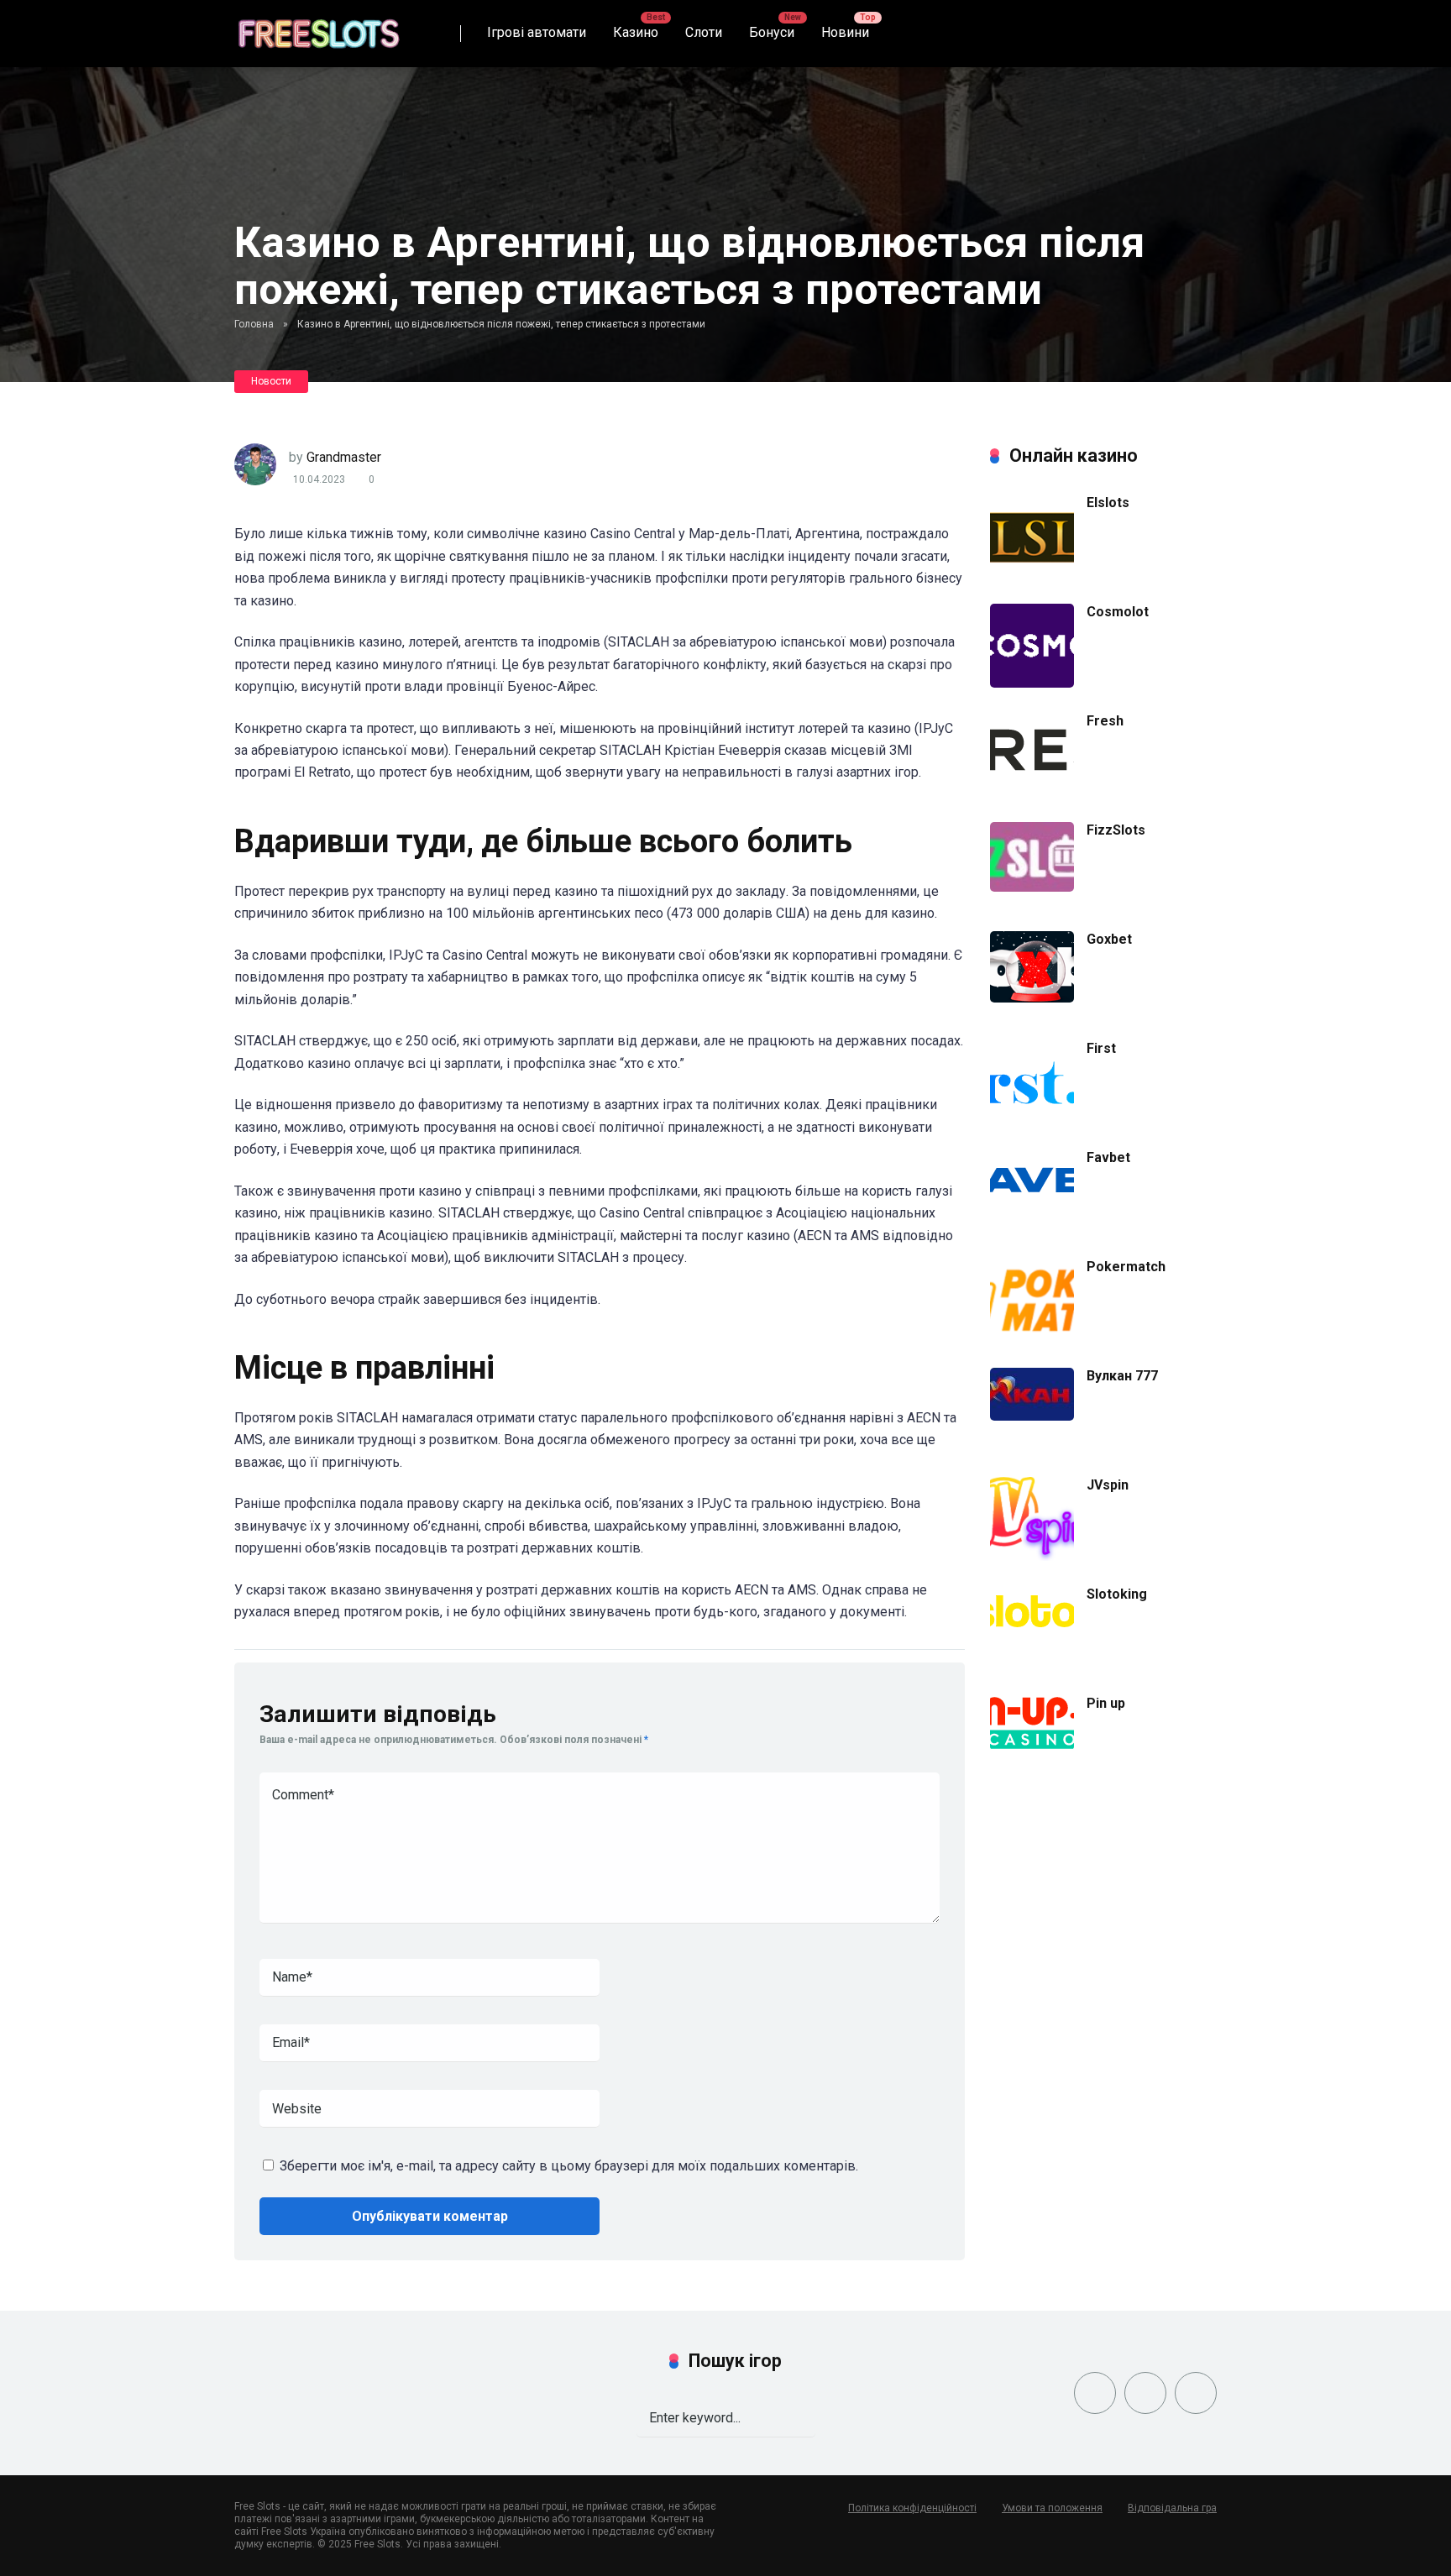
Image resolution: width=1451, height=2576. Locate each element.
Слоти (704, 32)
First (1101, 1048)
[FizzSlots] (1032, 887)
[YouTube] (1196, 2393)
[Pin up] (1032, 1746)
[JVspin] (1032, 1556)
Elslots (1108, 503)
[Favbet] (1032, 1208)
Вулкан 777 (1122, 1376)
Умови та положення (1052, 2508)
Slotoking (1117, 1594)
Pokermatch (1126, 1267)
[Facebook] (1095, 2393)
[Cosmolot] (1032, 683)
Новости (271, 381)
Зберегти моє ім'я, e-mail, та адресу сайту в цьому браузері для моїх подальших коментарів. (569, 2166)
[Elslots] (1032, 574)
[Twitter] (1145, 2393)
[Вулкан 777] (1032, 1416)
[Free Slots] (318, 27)
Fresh (1105, 721)
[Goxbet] (1032, 998)
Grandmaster (344, 457)
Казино (636, 32)
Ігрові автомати (537, 32)
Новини (845, 32)
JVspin (1108, 1485)
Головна (254, 324)
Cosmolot (1118, 612)
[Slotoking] (1032, 1644)
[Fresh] (1032, 783)
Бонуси (772, 32)
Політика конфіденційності (912, 2508)
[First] (1032, 1105)
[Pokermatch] (1032, 1338)
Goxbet (1109, 939)
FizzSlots (1116, 830)
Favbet (1108, 1157)
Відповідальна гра (1172, 2508)
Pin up (1106, 1703)
